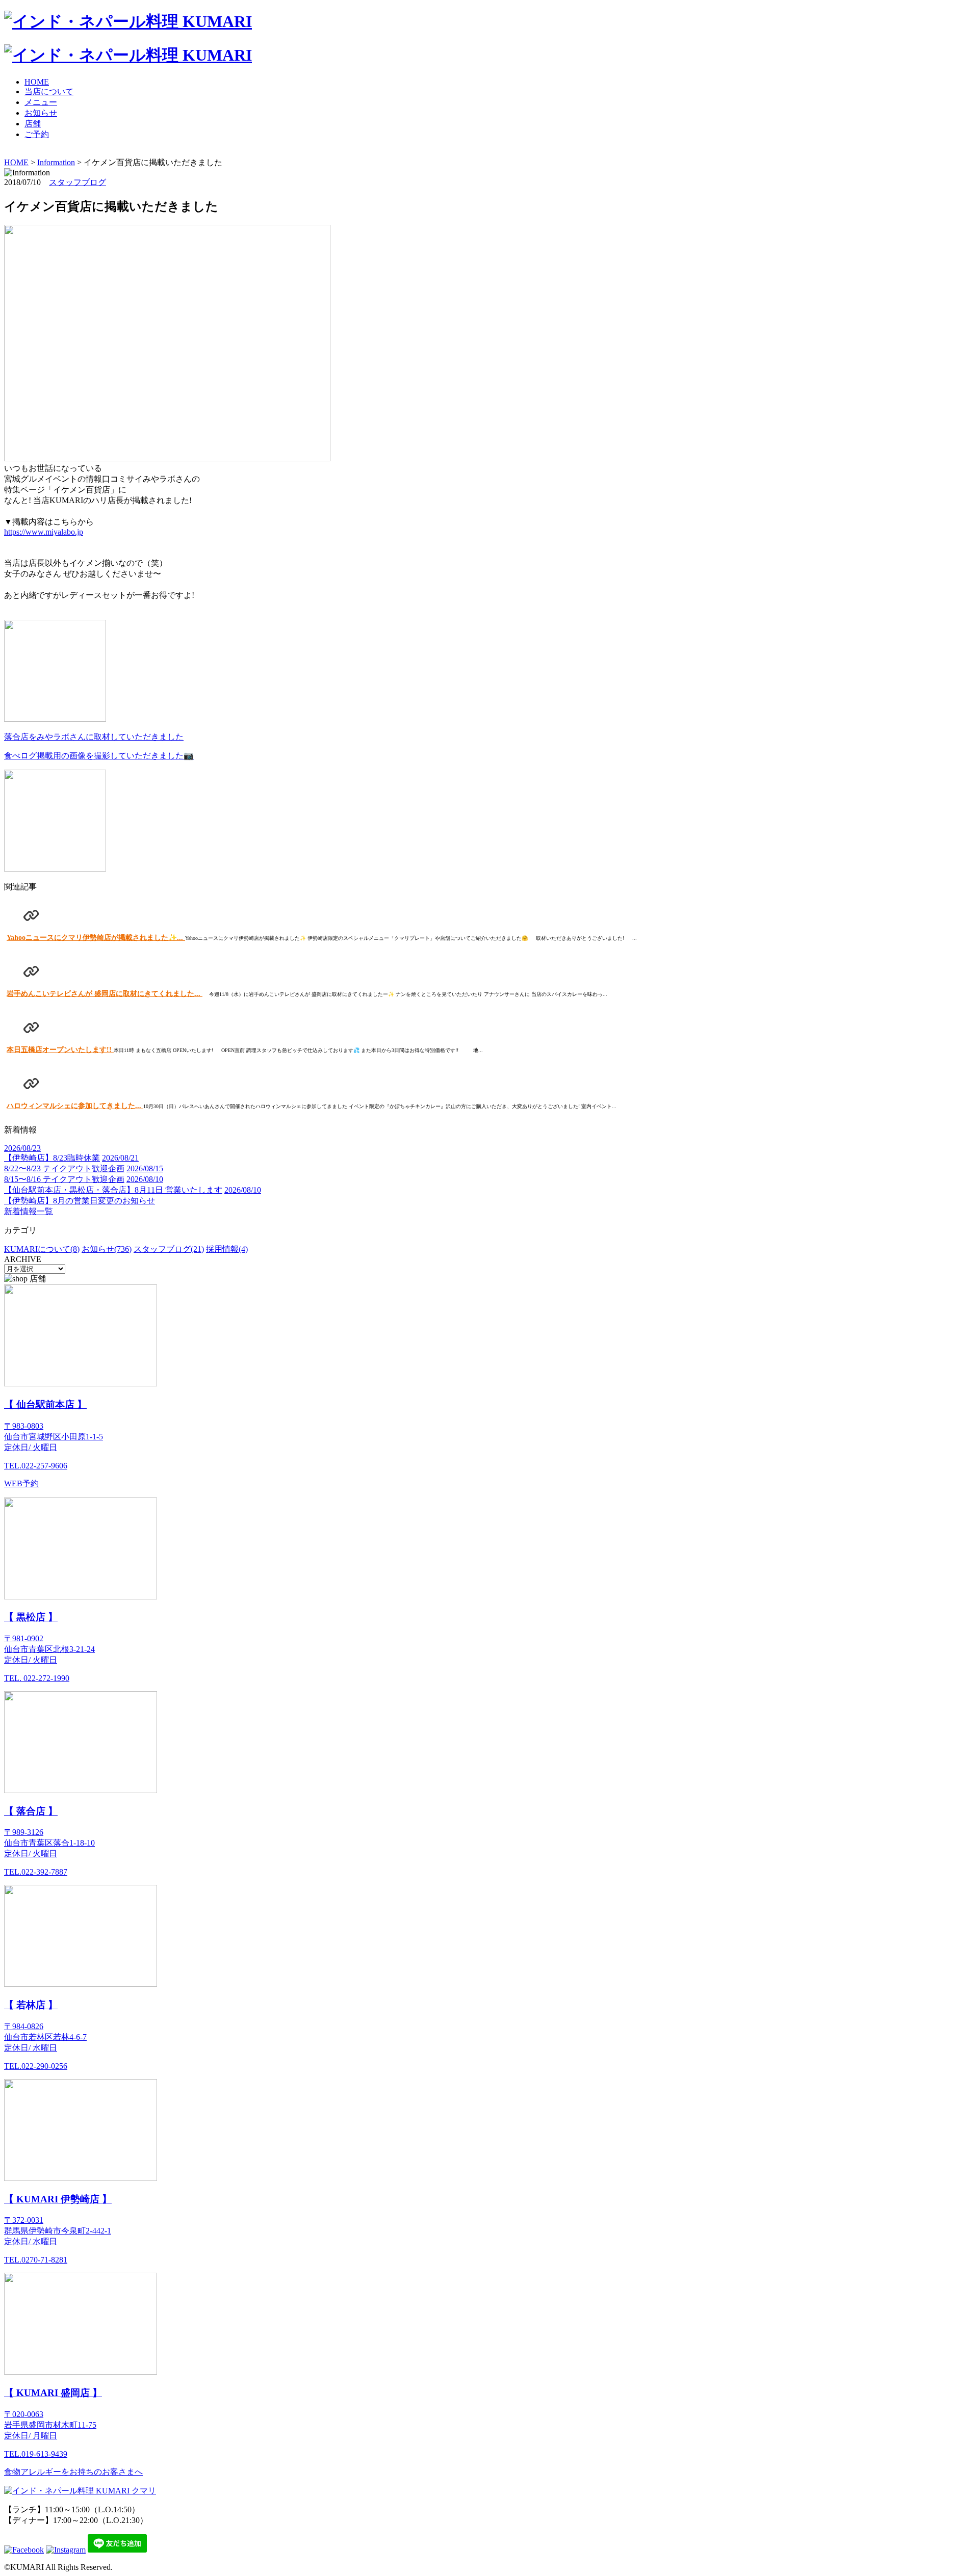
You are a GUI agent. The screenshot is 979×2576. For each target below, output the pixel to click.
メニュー (41, 102)
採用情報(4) (227, 1249)
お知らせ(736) (107, 1249)
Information (56, 162)
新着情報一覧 (29, 1211)
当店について (49, 91)
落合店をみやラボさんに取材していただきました (94, 737)
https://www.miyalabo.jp (44, 532)
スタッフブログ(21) (169, 1249)
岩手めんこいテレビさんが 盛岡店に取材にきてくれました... (105, 994)
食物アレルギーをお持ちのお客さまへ (73, 2472)
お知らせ (41, 113)
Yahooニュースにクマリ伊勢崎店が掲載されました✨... (96, 938)
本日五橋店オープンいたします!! (60, 1050)
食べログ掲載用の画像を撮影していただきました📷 (99, 756)
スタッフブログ (78, 182)
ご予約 (37, 134)
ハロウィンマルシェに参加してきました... (75, 1106)
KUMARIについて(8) (42, 1249)
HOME (37, 82)
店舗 (33, 124)
